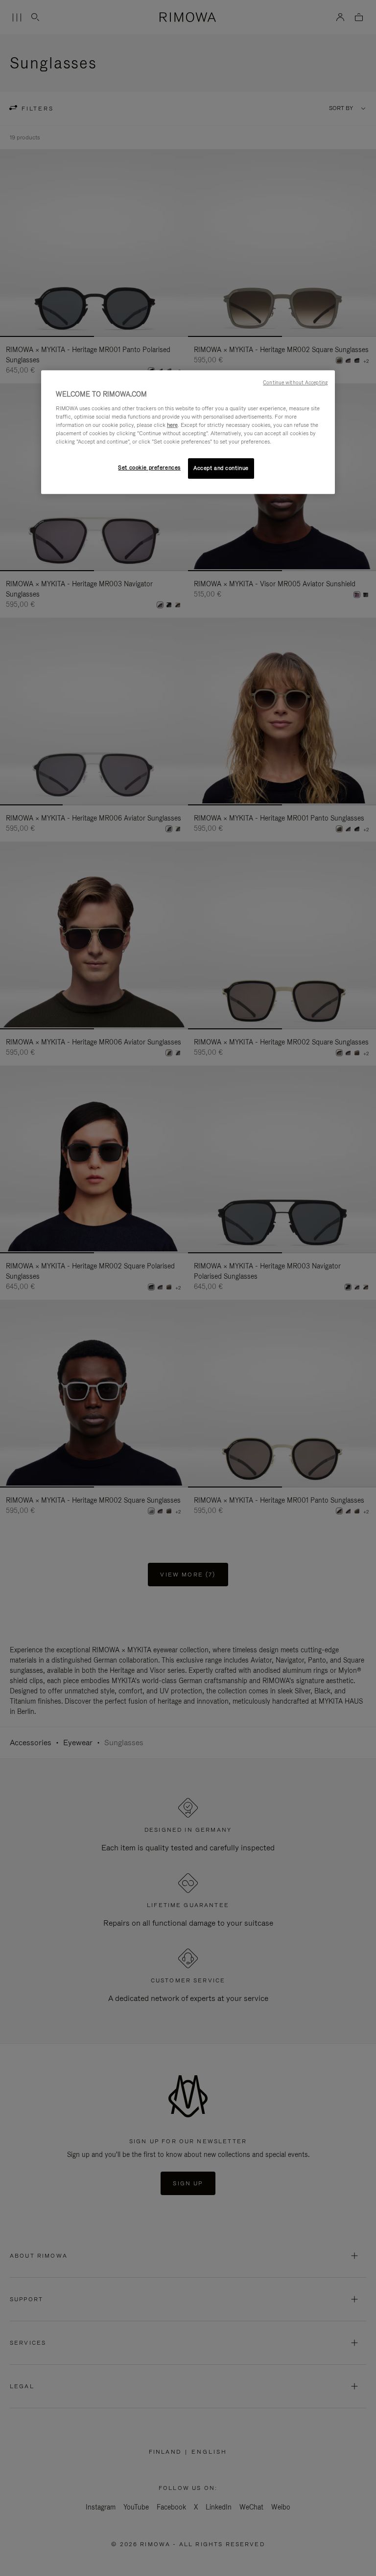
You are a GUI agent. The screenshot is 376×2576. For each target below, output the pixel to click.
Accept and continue (221, 468)
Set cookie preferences (149, 467)
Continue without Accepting (295, 382)
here (172, 425)
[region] (188, 432)
